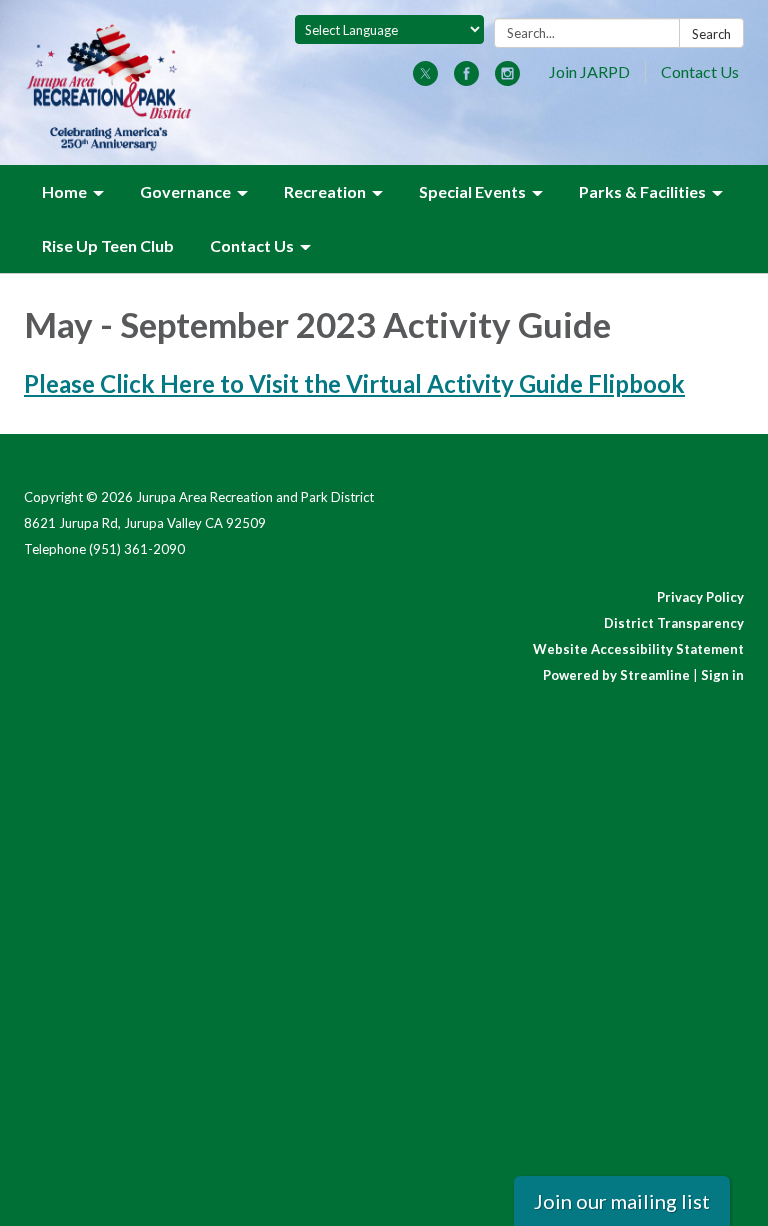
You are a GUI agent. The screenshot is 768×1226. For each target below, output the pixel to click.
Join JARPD (589, 71)
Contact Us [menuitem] (252, 245)
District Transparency (674, 623)
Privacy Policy (700, 597)
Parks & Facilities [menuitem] (642, 191)
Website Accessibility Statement (638, 649)
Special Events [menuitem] (472, 191)
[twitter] (425, 79)
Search (711, 34)
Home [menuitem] (64, 191)
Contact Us (700, 71)
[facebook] (466, 79)
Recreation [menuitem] (325, 191)
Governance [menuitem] (185, 191)
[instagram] (507, 79)
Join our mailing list (622, 1201)
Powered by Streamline (616, 675)
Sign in (722, 675)
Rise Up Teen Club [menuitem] (108, 245)
